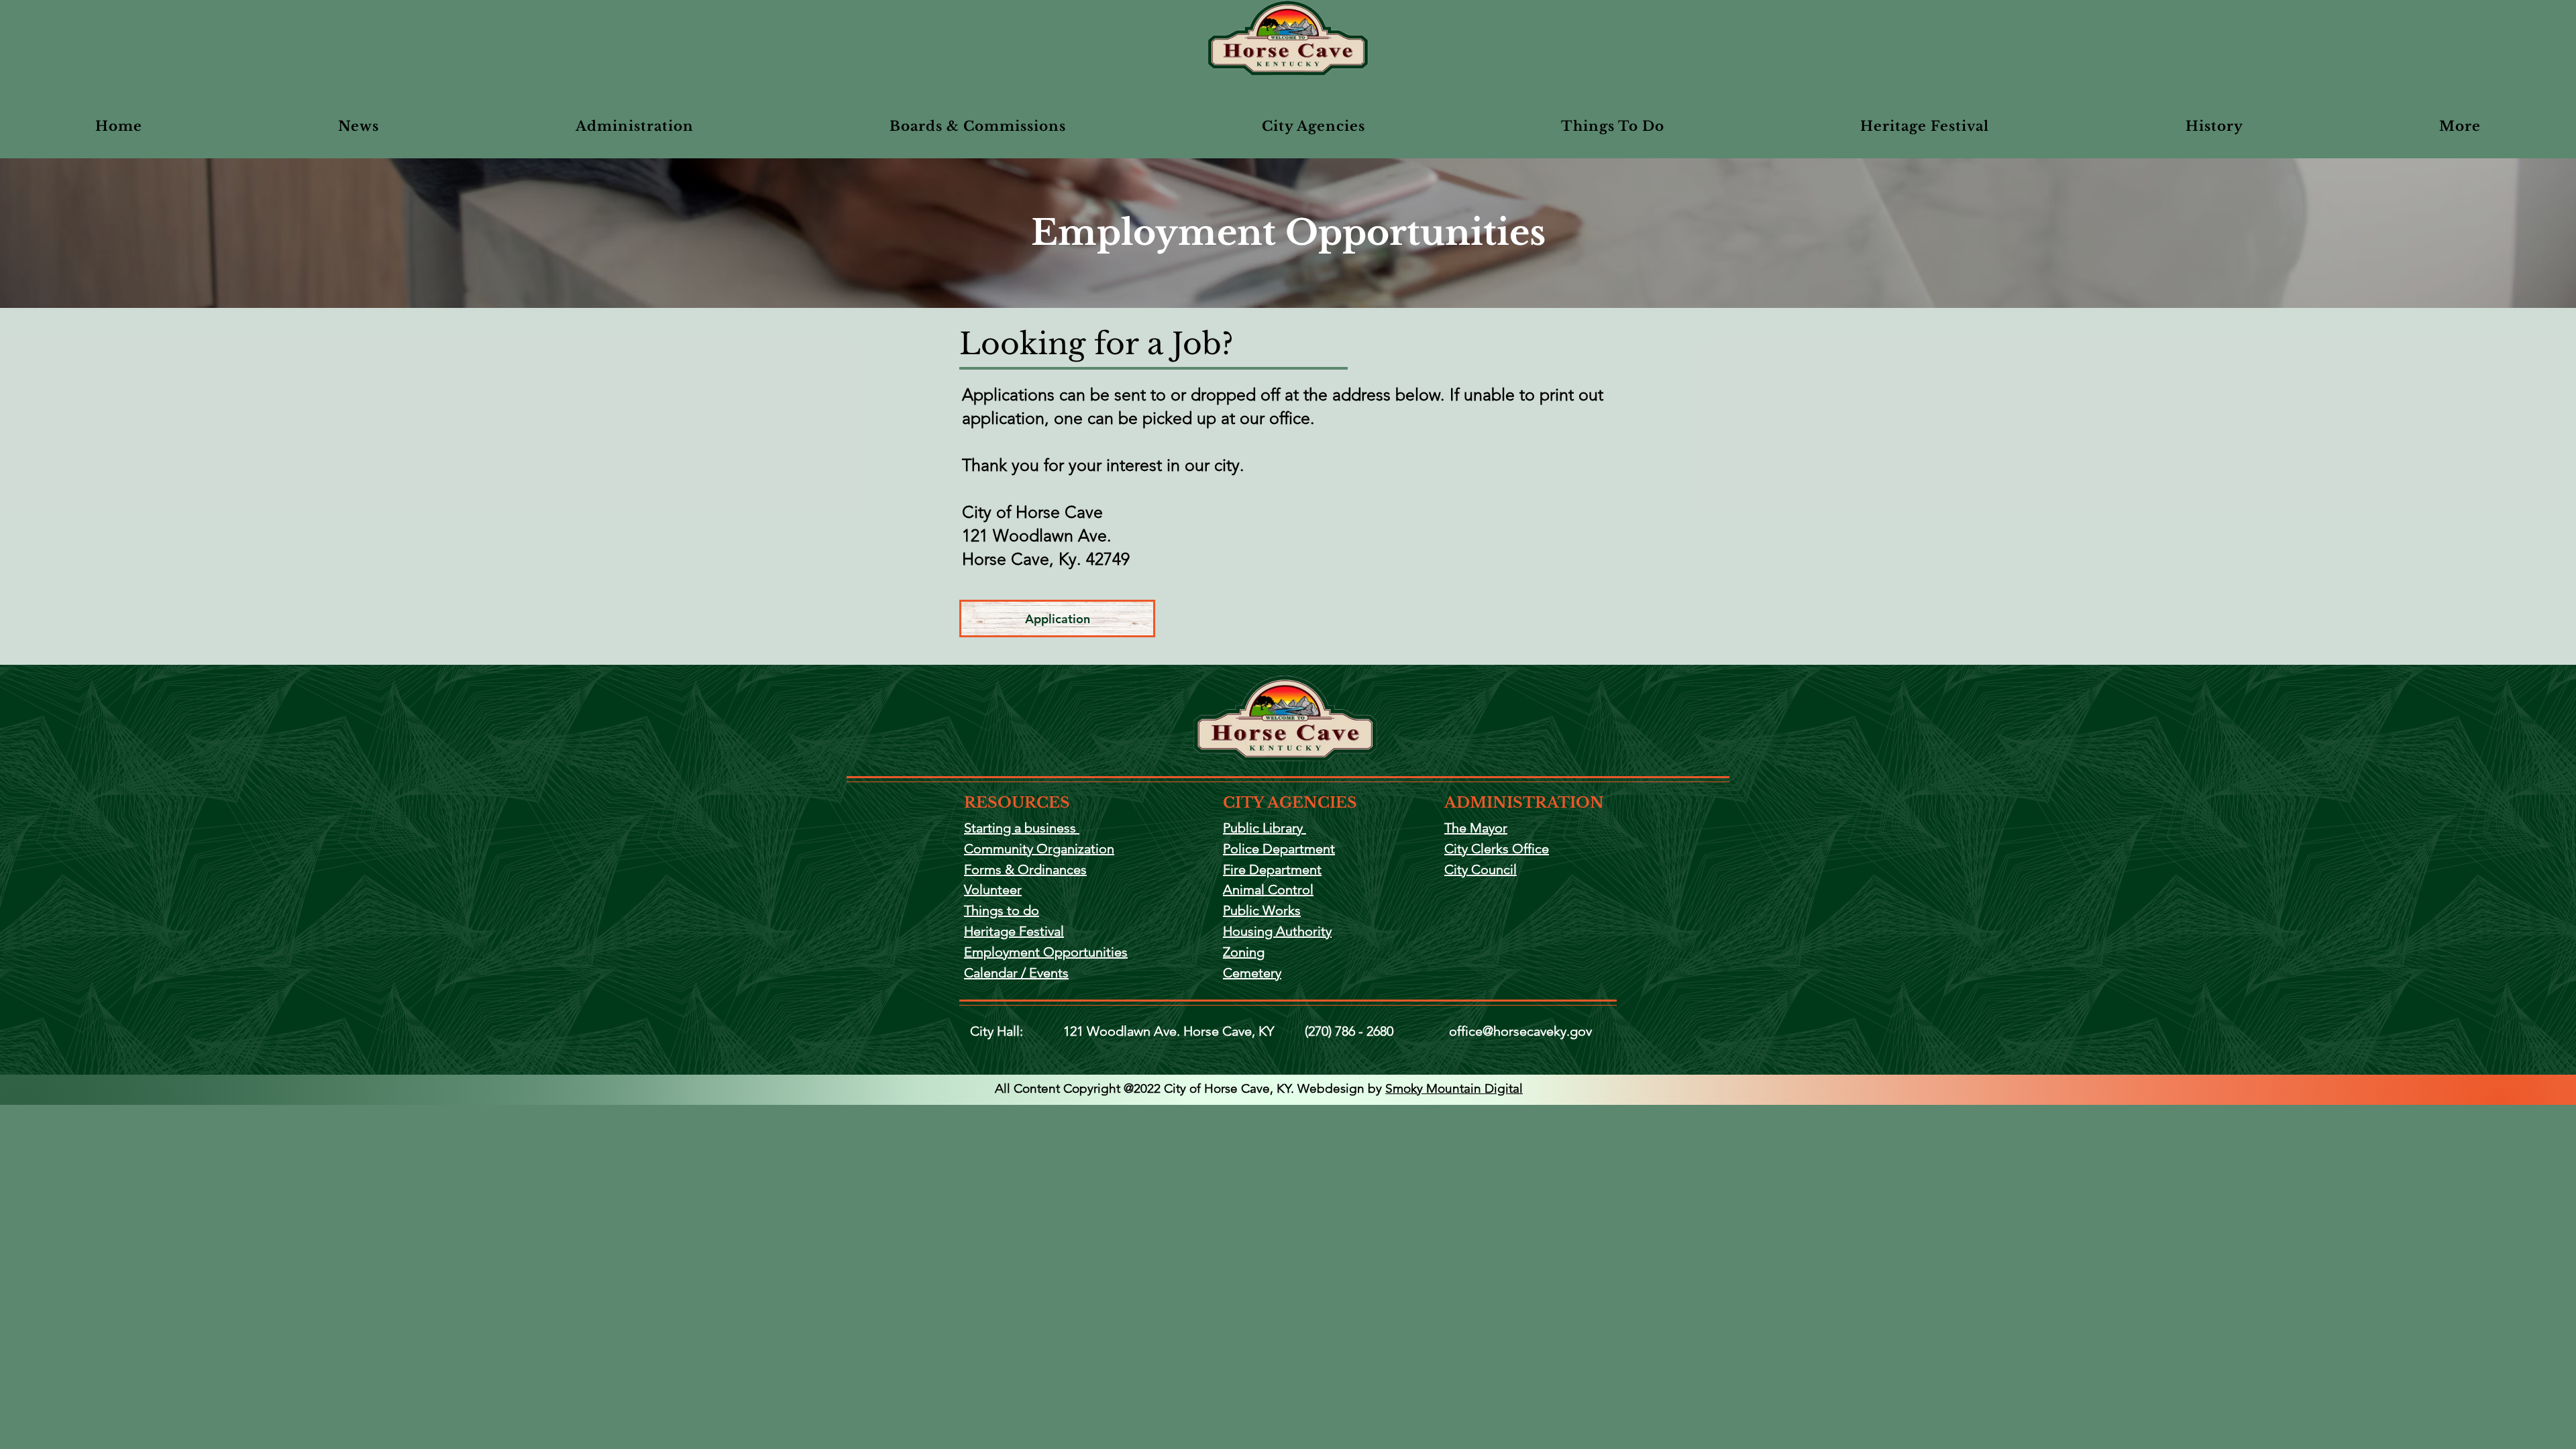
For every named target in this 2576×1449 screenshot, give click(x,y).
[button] (978, 126)
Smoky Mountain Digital (1454, 1088)
